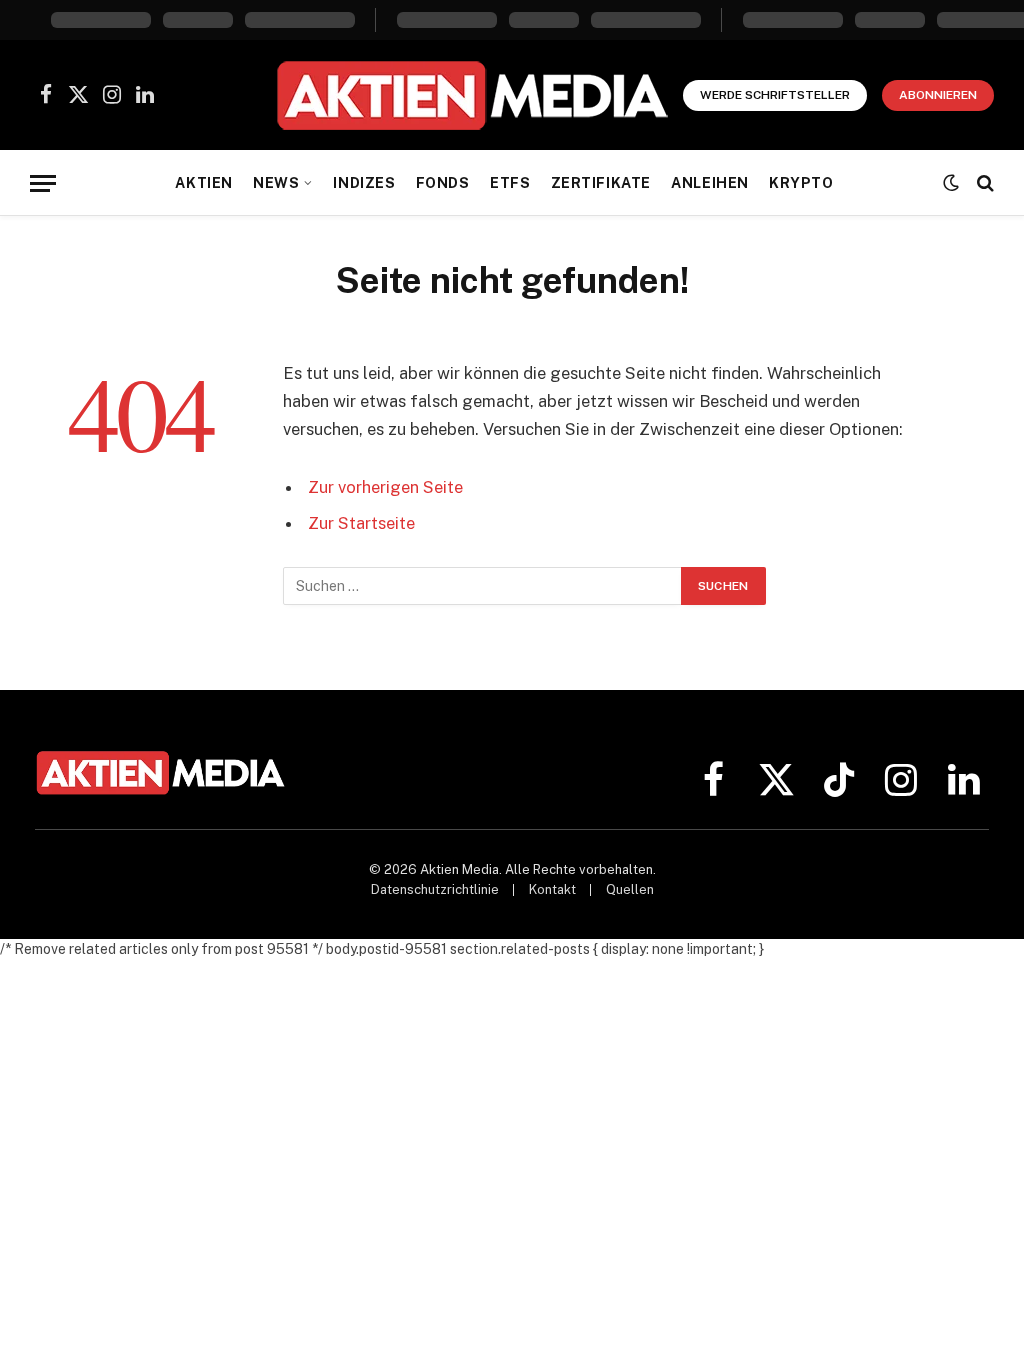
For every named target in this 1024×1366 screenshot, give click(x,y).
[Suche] (983, 183)
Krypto (801, 183)
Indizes (364, 183)
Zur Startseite (361, 523)
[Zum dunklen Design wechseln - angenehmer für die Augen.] (951, 183)
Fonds (443, 183)
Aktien (203, 183)
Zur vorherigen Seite (385, 487)
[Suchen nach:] (483, 586)
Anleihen (710, 183)
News (276, 183)
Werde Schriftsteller (775, 95)
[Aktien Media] (471, 95)
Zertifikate (601, 183)
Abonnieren (938, 95)
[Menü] (43, 183)
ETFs (510, 183)
